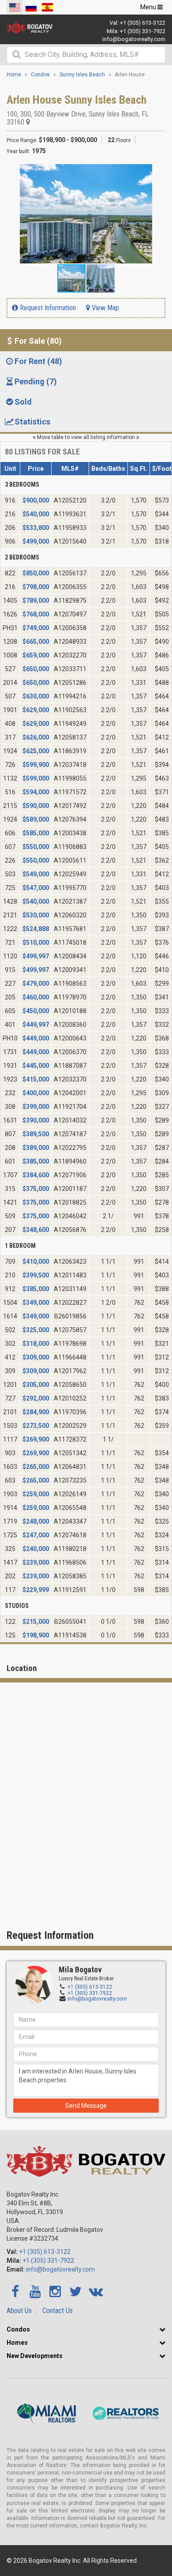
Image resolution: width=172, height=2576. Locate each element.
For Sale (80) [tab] (38, 341)
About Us (19, 2311)
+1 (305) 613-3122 (143, 23)
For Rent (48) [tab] (38, 361)
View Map (105, 308)
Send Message (86, 2106)
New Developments (35, 2356)
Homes (17, 2343)
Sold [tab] (23, 402)
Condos (18, 2329)
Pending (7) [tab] (36, 381)
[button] (157, 172)
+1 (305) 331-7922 (143, 31)
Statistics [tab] (32, 422)
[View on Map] (28, 122)
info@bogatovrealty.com (134, 39)
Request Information (47, 308)
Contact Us (58, 2311)
